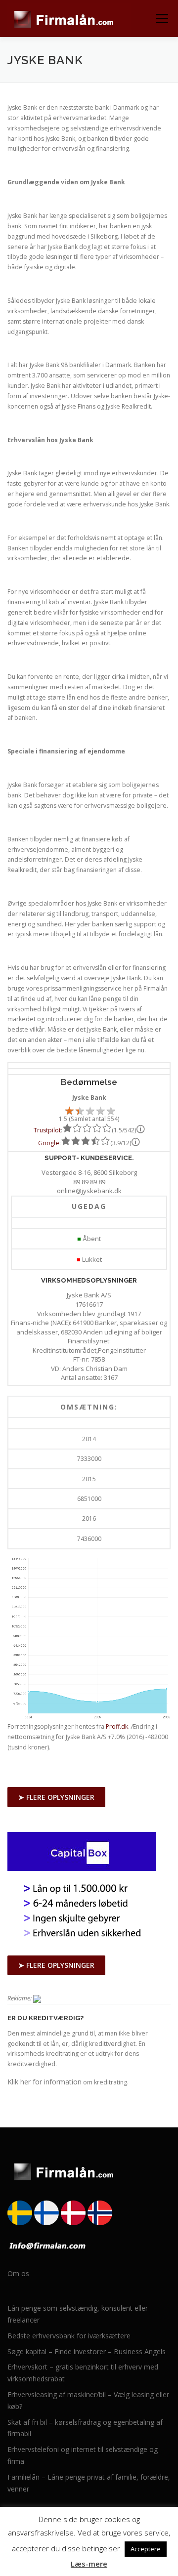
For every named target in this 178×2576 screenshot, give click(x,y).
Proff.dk (117, 1726)
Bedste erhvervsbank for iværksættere (69, 2336)
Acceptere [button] (146, 2549)
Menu (161, 19)
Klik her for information (44, 2082)
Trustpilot (47, 1130)
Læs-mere (89, 2564)
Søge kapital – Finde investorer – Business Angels (87, 2351)
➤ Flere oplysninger (56, 1797)
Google (49, 1143)
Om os (18, 2273)
